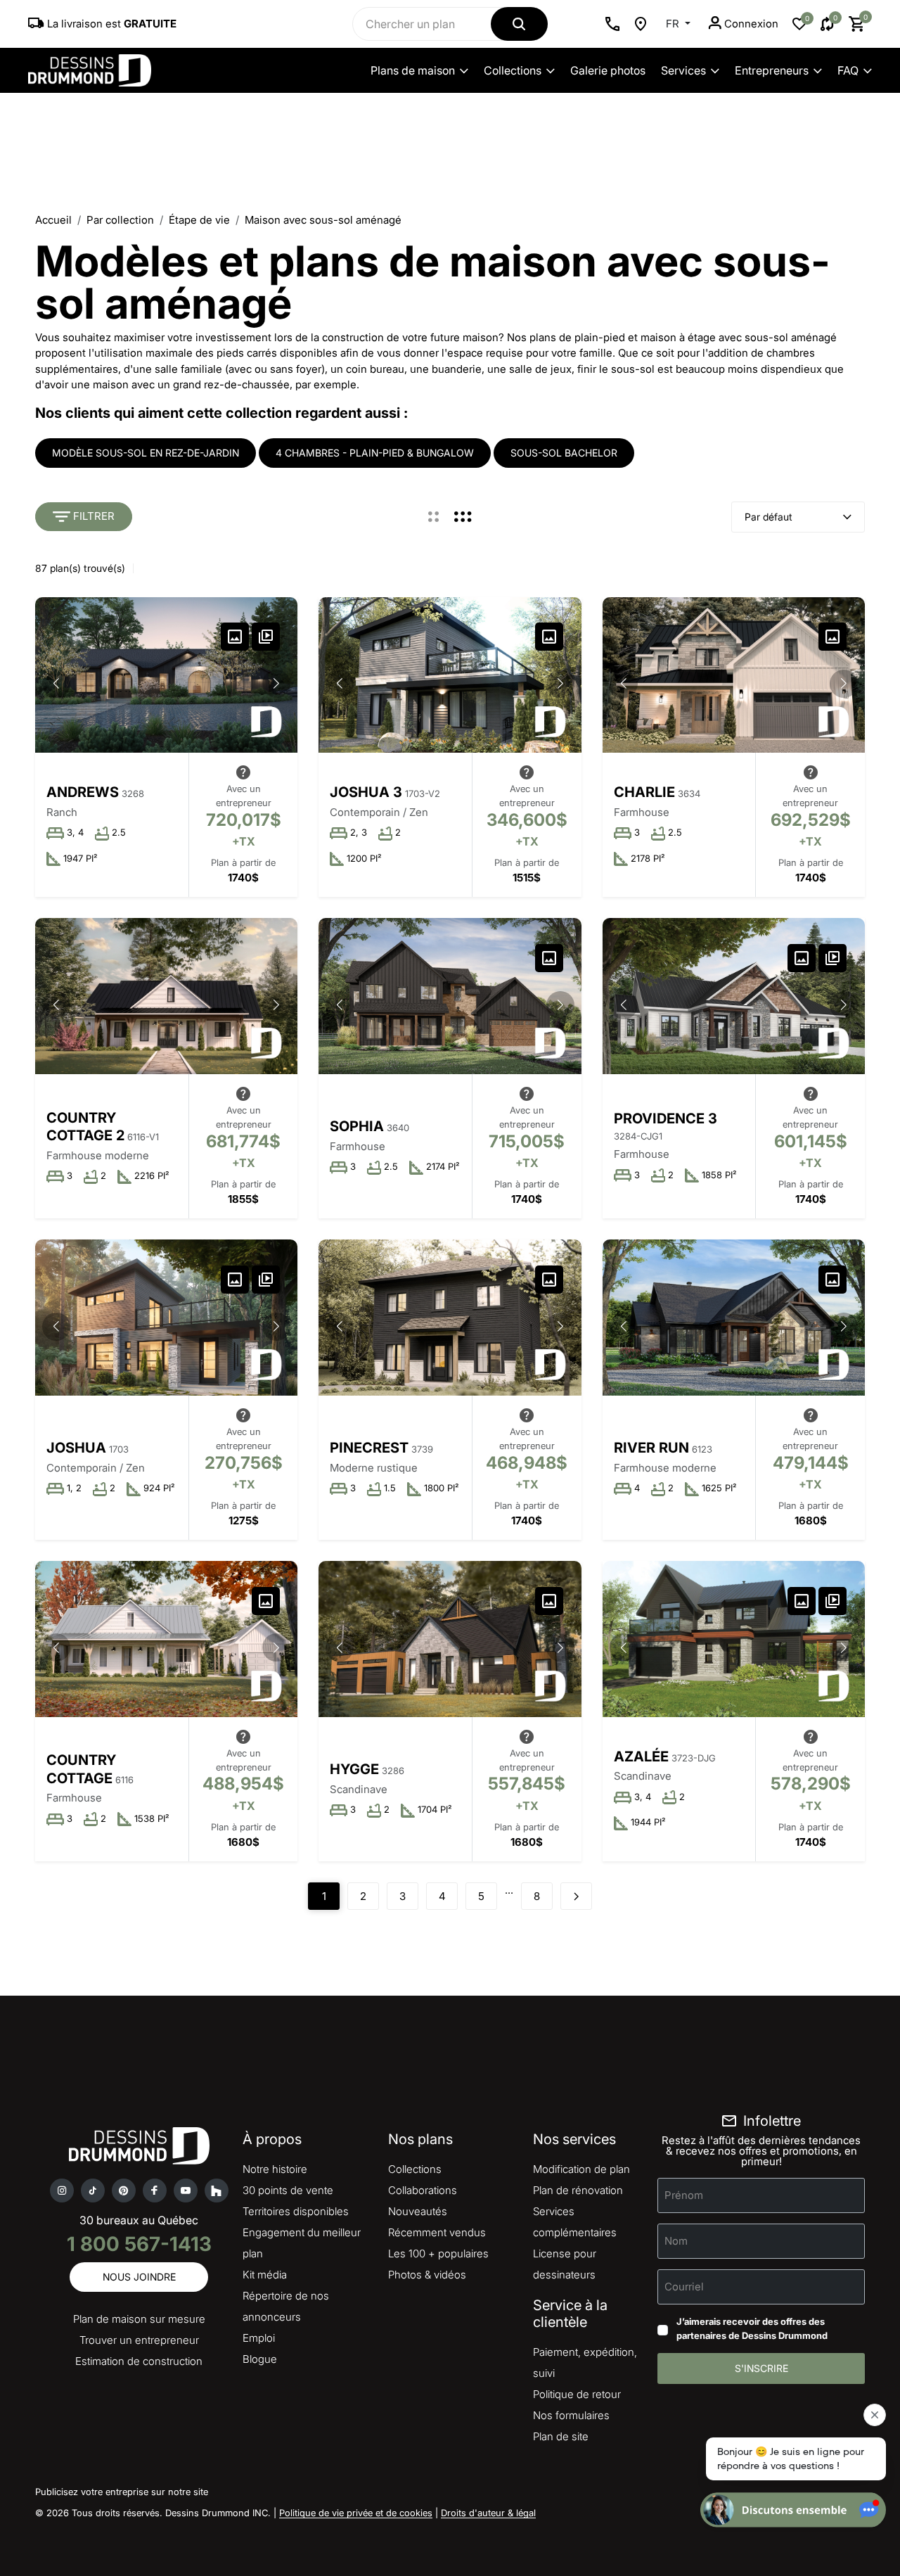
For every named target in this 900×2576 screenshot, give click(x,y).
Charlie (644, 792)
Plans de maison (413, 70)
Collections (513, 70)
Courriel (684, 2287)
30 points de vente (288, 2190)
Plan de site (561, 2436)
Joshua (76, 1448)
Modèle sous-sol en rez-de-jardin (146, 453)
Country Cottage (81, 1769)
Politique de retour (577, 2394)
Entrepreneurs (772, 70)
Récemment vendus (437, 2232)
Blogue (260, 2359)
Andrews (83, 792)
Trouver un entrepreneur (139, 2340)
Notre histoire (275, 2169)
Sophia (357, 1126)
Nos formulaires (571, 2415)
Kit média (265, 2275)
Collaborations (423, 2190)
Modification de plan (581, 2169)
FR (674, 24)
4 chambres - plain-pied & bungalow (375, 453)
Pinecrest (369, 1448)
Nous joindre (139, 2277)
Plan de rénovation (578, 2190)
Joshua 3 (366, 792)
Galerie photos (608, 70)
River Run (651, 1448)
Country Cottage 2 (85, 1127)
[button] (276, 684)
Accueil (53, 220)
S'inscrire (761, 2368)
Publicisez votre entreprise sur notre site (122, 2492)
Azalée (641, 1756)
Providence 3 (666, 1118)
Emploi (259, 2338)
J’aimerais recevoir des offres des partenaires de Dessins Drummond (752, 2328)
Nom (676, 2241)
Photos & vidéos (427, 2275)
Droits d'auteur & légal (488, 2513)
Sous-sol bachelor (564, 453)
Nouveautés (418, 2211)
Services (683, 70)
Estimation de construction (139, 2361)
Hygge (354, 1769)
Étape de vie (199, 220)
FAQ (848, 70)
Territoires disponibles (296, 2211)
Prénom (684, 2195)
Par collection (120, 220)
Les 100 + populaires (438, 2253)
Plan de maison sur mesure (139, 2319)
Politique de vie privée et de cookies (356, 2513)
